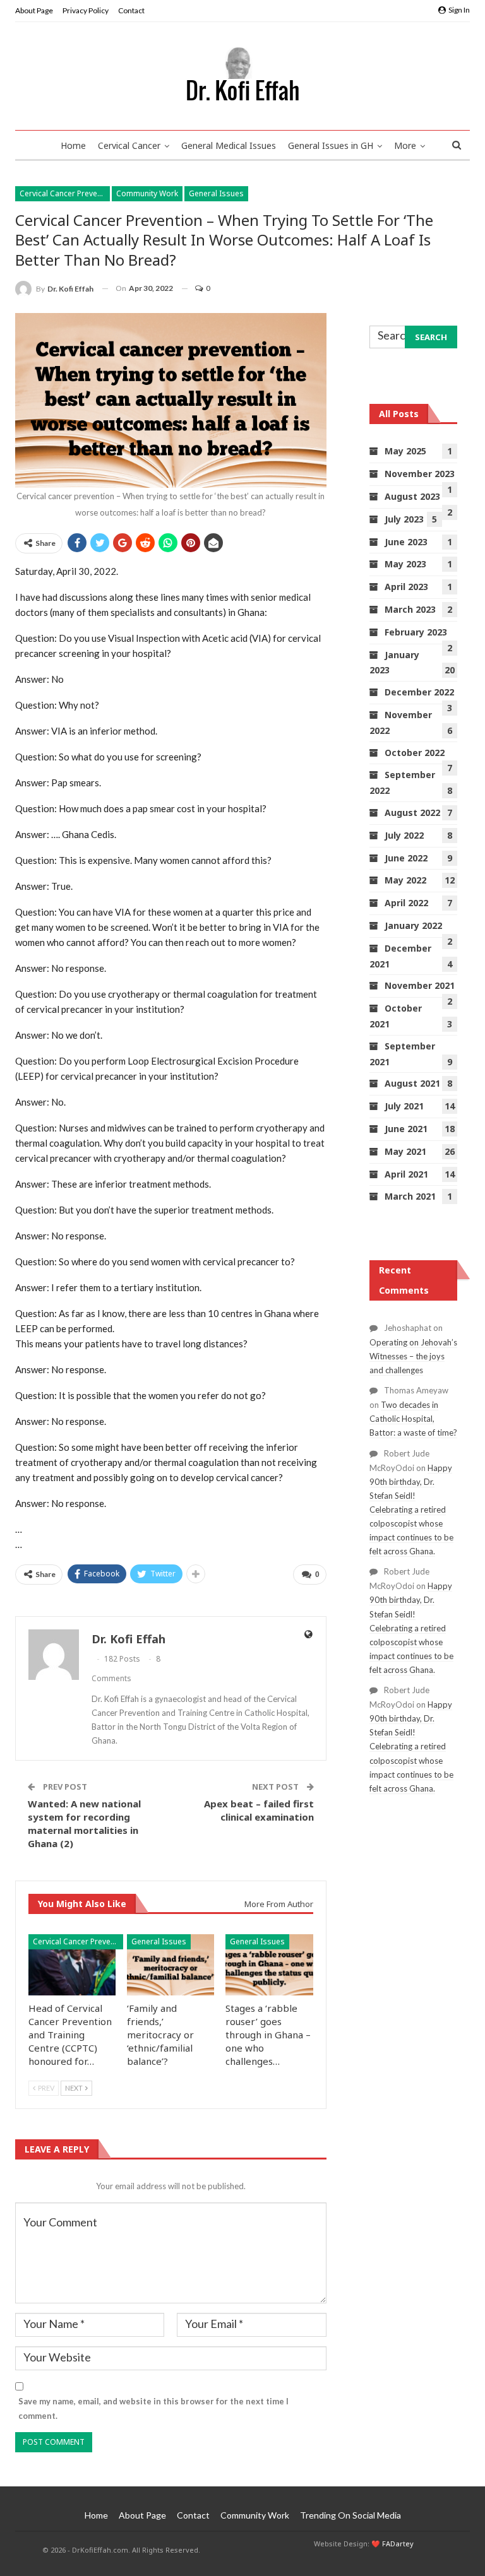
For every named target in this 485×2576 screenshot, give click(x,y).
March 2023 (410, 609)
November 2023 (420, 474)
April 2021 (406, 1174)
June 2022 (406, 858)
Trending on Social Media (350, 2515)
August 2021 (412, 1083)
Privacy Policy (86, 10)
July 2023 (404, 519)
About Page (34, 10)
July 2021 (404, 1106)
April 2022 (406, 903)
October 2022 (415, 753)
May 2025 (405, 451)
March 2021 (410, 1196)
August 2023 (412, 496)
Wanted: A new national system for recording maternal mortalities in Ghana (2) (84, 1823)
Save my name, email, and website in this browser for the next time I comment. (153, 2408)
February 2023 (416, 632)
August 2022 (412, 812)
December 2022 (419, 692)
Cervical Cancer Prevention (65, 193)
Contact (131, 10)
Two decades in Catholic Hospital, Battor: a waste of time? (413, 1419)
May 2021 (405, 1151)
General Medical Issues (229, 145)
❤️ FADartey (392, 2544)
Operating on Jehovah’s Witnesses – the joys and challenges (413, 1356)
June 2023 (406, 542)
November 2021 (420, 985)
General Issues (216, 193)
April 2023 (406, 587)
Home (73, 145)
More (405, 145)
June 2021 (406, 1129)
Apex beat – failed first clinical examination (259, 1810)
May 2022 (405, 880)
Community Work (147, 193)
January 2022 (413, 925)
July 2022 (404, 835)
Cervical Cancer (129, 145)
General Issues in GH (331, 145)
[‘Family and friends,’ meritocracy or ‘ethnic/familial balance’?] (171, 1965)
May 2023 (405, 564)
